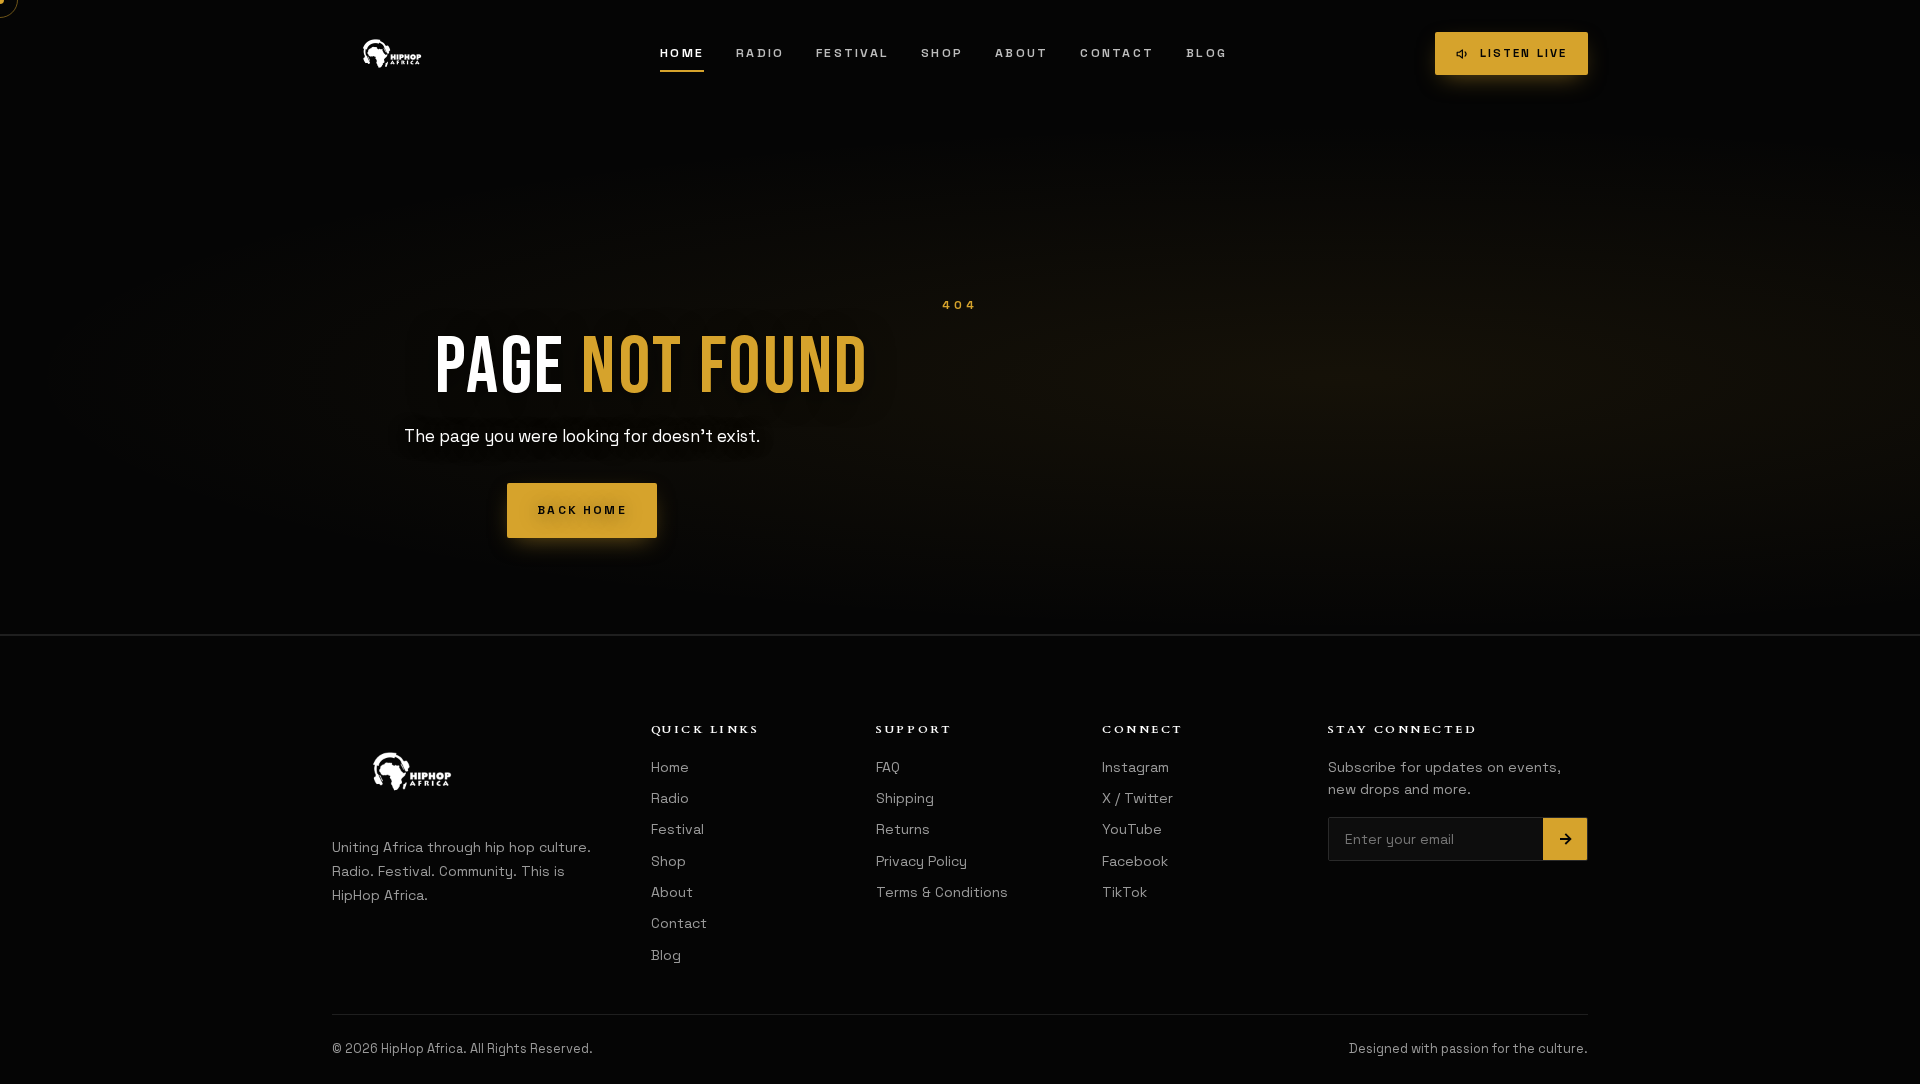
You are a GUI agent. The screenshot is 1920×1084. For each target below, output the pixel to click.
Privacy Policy (921, 861)
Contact (1117, 53)
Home (682, 53)
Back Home (581, 510)
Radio (760, 53)
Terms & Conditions (942, 892)
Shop (942, 53)
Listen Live (1523, 53)
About (1021, 53)
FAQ (888, 767)
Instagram (1135, 767)
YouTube (1132, 829)
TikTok (1124, 892)
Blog (1206, 53)
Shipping (905, 798)
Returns (903, 829)
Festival (852, 53)
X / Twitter (1137, 798)
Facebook (1135, 861)
